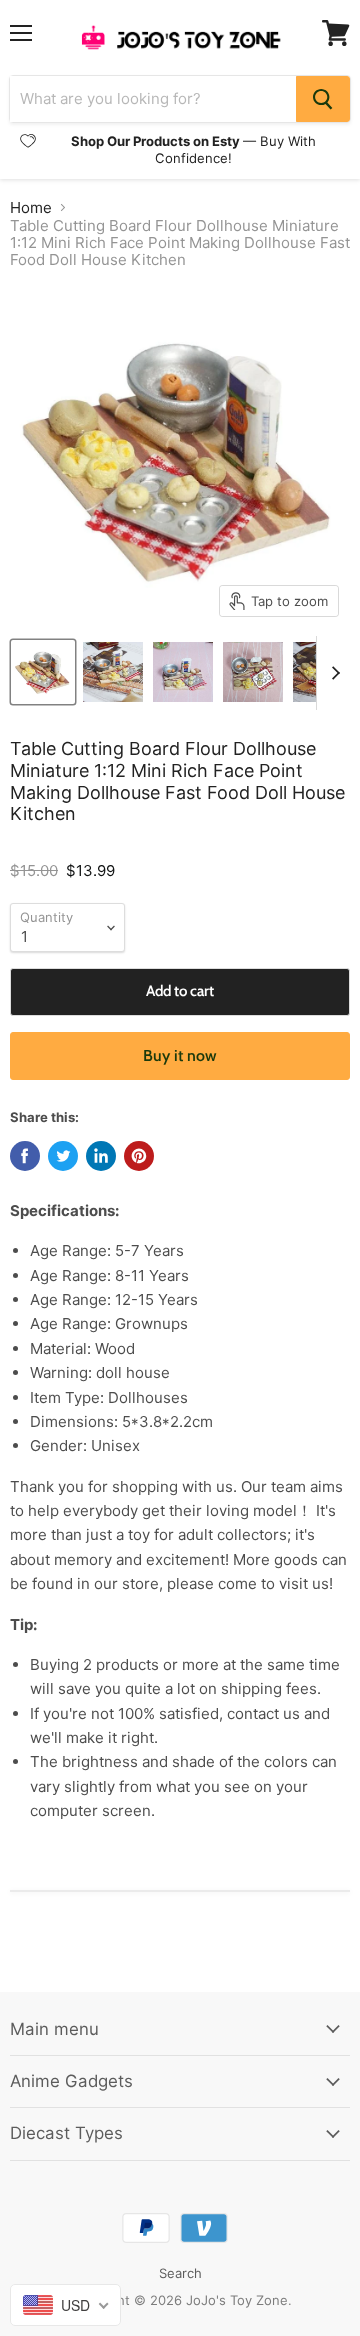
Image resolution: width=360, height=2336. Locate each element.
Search (180, 2273)
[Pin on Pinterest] (139, 1156)
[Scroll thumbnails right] (332, 673)
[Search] (323, 99)
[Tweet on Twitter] (63, 1156)
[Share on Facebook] (25, 1156)
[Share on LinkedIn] (101, 1156)
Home (31, 207)
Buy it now (180, 1055)
